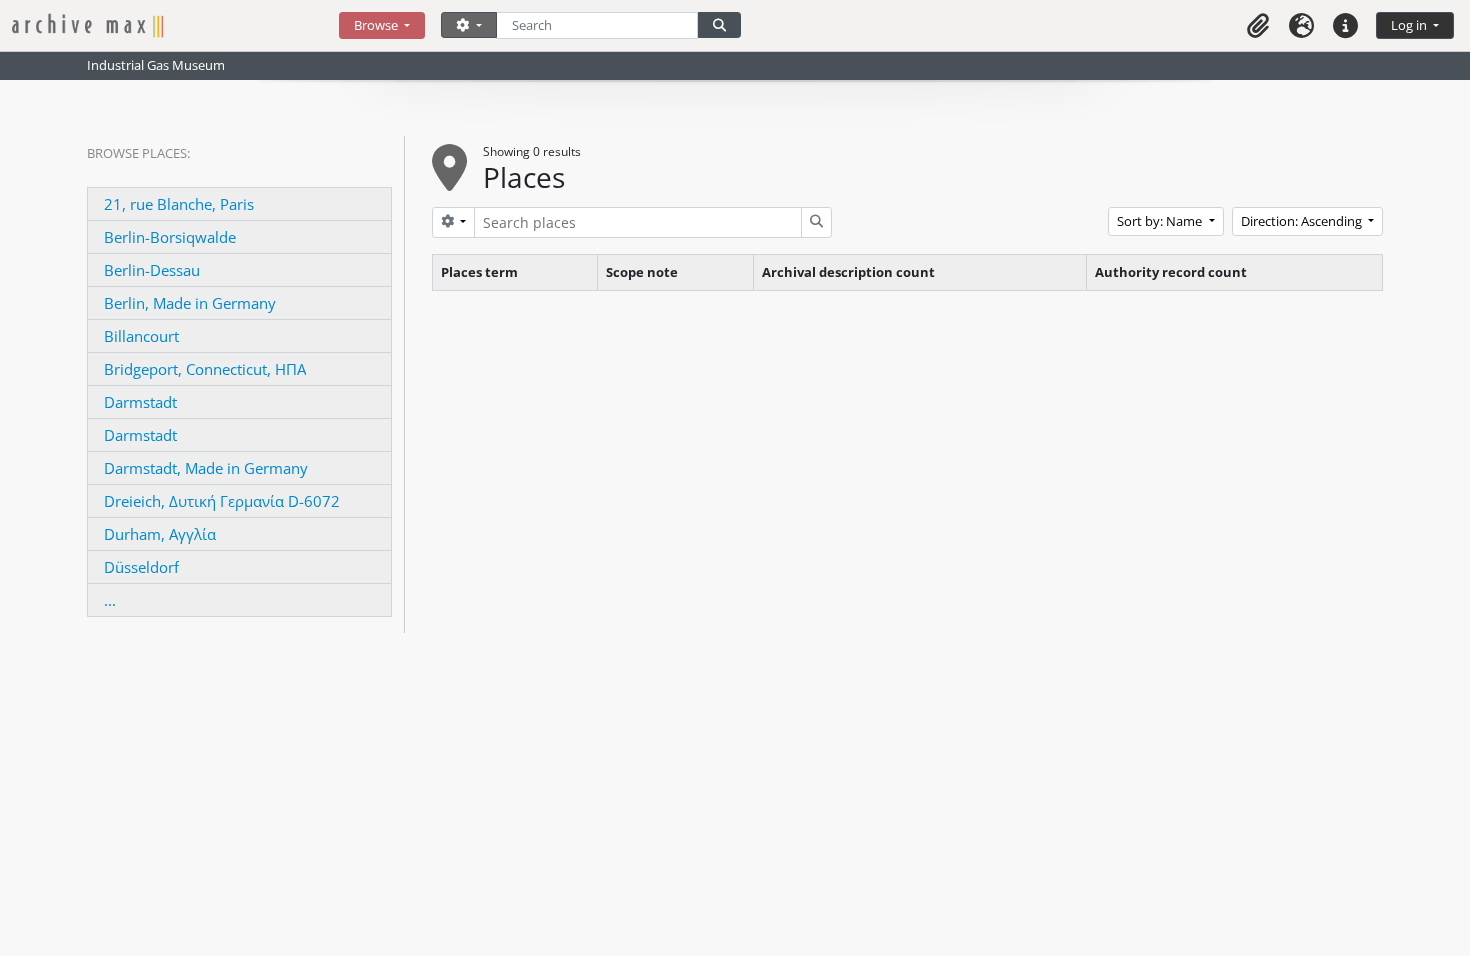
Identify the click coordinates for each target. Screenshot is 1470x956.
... (110, 600)
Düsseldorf (141, 567)
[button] (1258, 25)
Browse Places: (138, 153)
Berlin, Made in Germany (190, 303)
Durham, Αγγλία (160, 534)
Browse (377, 25)
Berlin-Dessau (152, 270)
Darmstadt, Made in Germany (206, 468)
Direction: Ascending (1303, 221)
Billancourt (141, 336)
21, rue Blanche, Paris (179, 204)
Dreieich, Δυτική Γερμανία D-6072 (222, 501)
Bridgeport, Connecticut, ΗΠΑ (205, 369)
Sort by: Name (1161, 221)
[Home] (175, 25)
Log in (1410, 25)
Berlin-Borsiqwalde (170, 237)
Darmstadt (140, 402)
